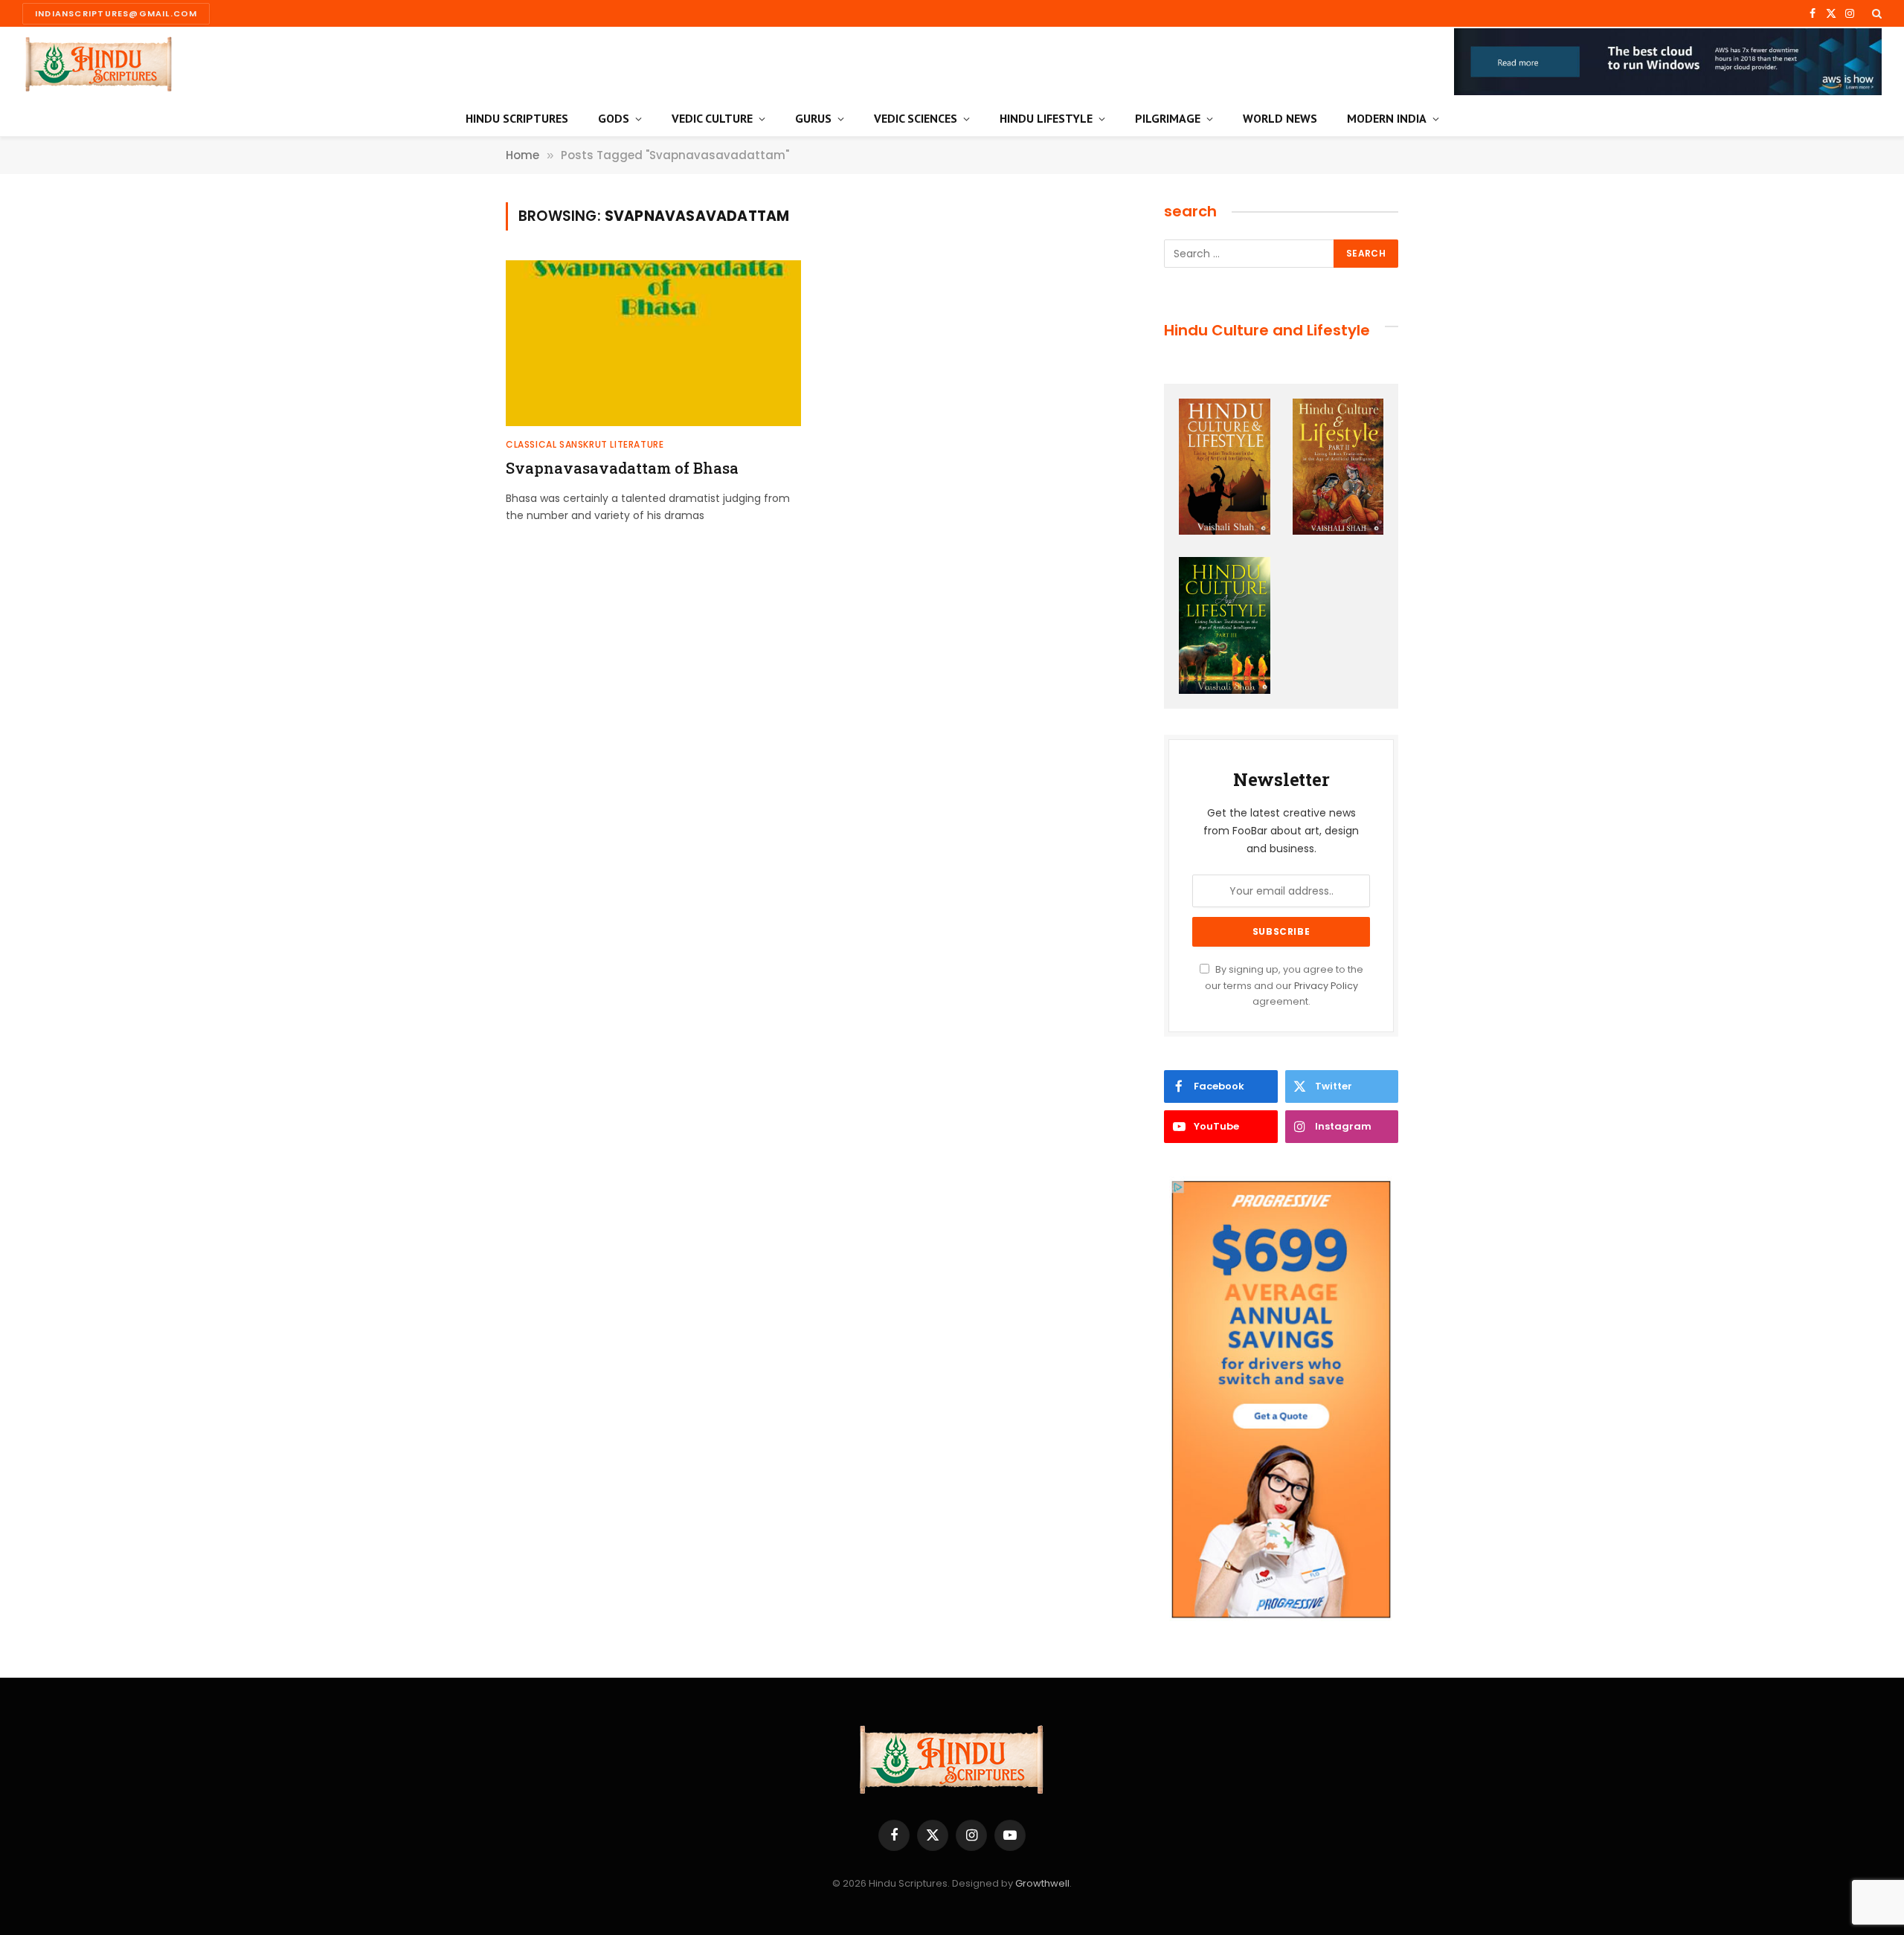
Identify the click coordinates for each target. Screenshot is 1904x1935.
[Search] (1875, 13)
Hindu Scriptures (517, 118)
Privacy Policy (1326, 986)
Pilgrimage (1168, 118)
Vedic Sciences (916, 118)
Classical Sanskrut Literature (585, 444)
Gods (614, 118)
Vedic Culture (712, 118)
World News (1280, 118)
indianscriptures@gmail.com (116, 13)
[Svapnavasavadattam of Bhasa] (653, 343)
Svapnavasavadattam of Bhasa (622, 468)
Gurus (813, 118)
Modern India (1387, 118)
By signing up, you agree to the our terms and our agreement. (1284, 985)
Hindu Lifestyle (1046, 118)
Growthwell (1042, 1883)
